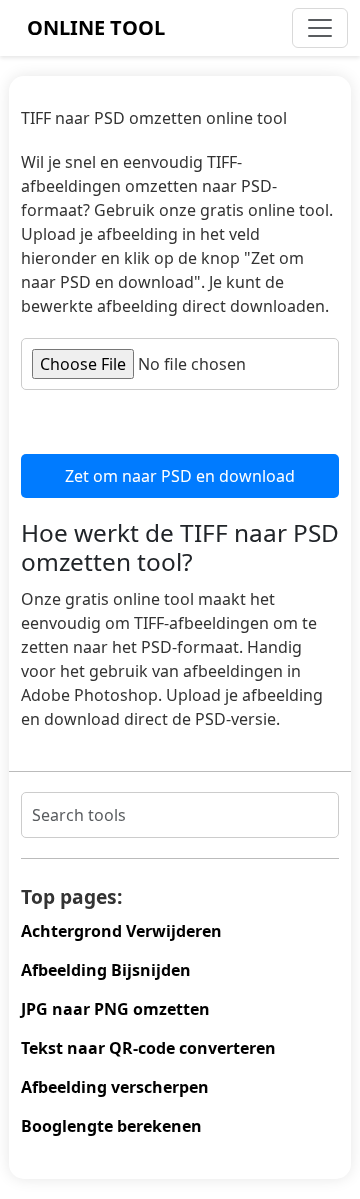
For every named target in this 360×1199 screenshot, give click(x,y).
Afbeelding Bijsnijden (106, 970)
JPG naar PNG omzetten (115, 1009)
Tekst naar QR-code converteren (148, 1048)
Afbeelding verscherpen (115, 1087)
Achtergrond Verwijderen (121, 931)
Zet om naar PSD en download (180, 476)
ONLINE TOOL (96, 27)
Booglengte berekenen (111, 1126)
